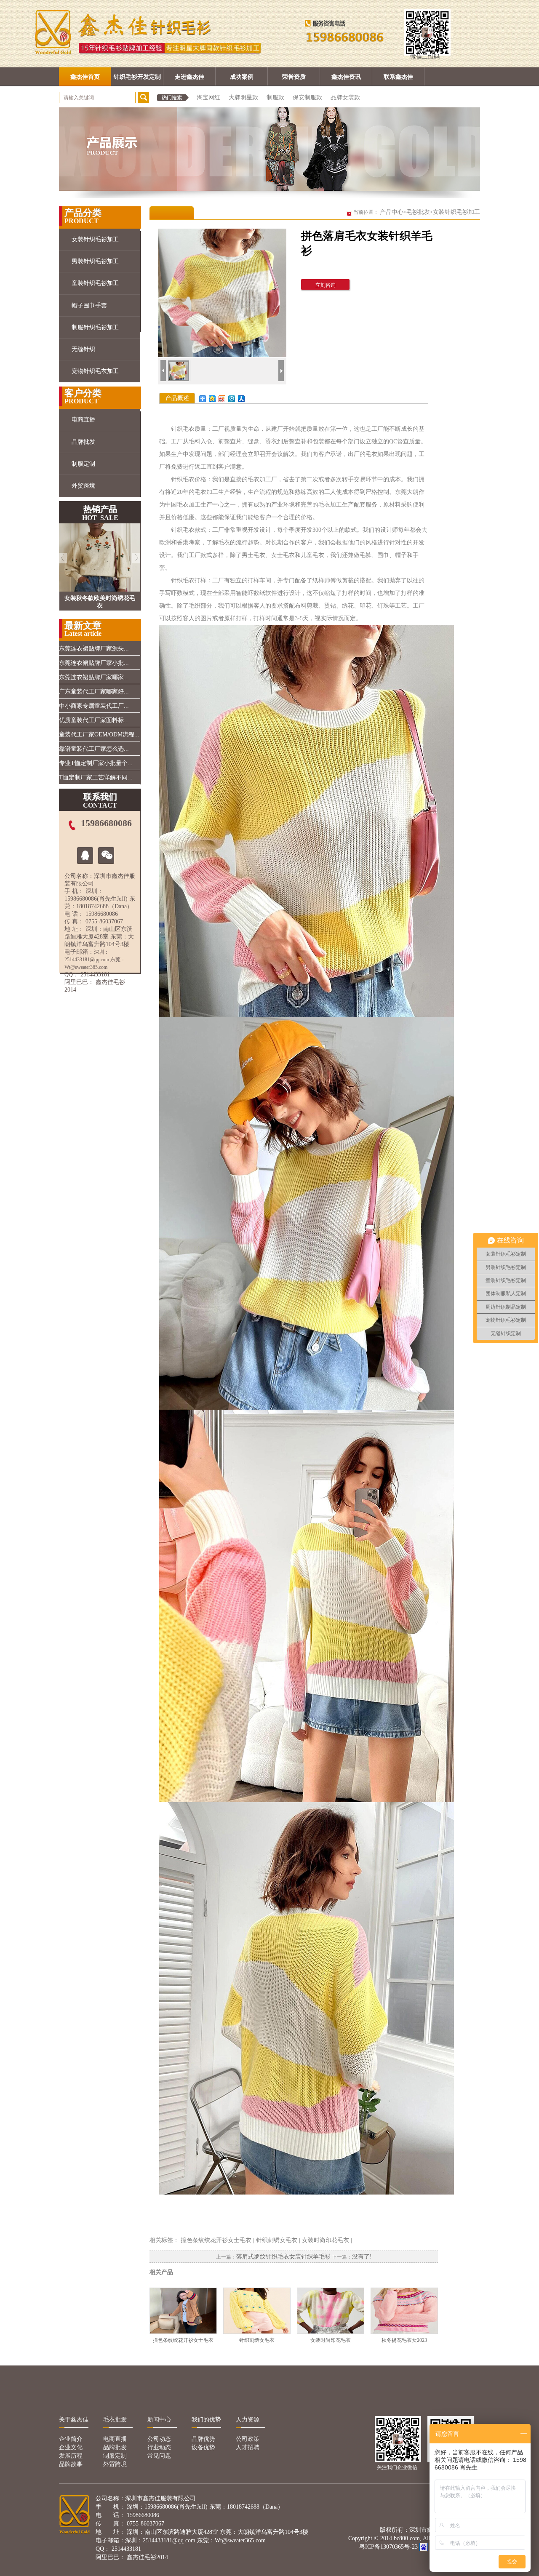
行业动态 (159, 2447)
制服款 (275, 97)
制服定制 (83, 464)
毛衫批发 (418, 212)
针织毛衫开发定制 (137, 77)
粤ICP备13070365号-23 (388, 2547)
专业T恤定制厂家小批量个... (96, 763)
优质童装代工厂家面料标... (94, 720)
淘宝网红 (208, 97)
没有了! (362, 2257)
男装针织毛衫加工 (95, 261)
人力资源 (248, 2420)
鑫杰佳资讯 (346, 77)
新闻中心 (159, 2420)
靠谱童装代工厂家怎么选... (94, 749)
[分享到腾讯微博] (232, 399)
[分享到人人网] (241, 399)
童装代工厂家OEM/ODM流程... (99, 735)
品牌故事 (71, 2464)
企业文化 (71, 2447)
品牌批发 (83, 442)
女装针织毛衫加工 (95, 239)
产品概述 (177, 398)
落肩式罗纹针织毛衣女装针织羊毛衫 (283, 2257)
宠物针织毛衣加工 (95, 371)
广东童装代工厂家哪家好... (94, 692)
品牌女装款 (345, 97)
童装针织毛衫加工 (95, 283)
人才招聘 (248, 2447)
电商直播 (83, 420)
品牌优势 (203, 2439)
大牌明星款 (243, 97)
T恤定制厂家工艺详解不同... (96, 777)
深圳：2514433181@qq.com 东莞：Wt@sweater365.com (95, 960)
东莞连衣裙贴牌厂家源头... (94, 649)
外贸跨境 (83, 486)
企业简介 (71, 2439)
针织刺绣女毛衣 (277, 2240)
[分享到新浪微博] (222, 399)
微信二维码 (425, 57)
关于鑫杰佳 (74, 2420)
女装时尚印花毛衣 (326, 2240)
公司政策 (248, 2439)
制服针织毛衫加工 (95, 327)
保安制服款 (307, 97)
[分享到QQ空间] (212, 399)
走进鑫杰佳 (189, 77)
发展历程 (71, 2456)
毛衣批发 (115, 2420)
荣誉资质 (294, 77)
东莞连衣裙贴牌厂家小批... (94, 663)
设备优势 (203, 2447)
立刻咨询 (326, 285)
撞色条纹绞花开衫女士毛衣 (216, 2240)
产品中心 (392, 212)
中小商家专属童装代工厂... (94, 706)
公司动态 (159, 2439)
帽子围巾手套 (89, 305)
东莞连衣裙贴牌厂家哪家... (94, 677)
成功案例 (242, 77)
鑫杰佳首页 (85, 77)
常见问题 (159, 2456)
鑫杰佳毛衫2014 (147, 2557)
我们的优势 (206, 2420)
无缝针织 (83, 349)
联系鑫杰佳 (398, 77)
